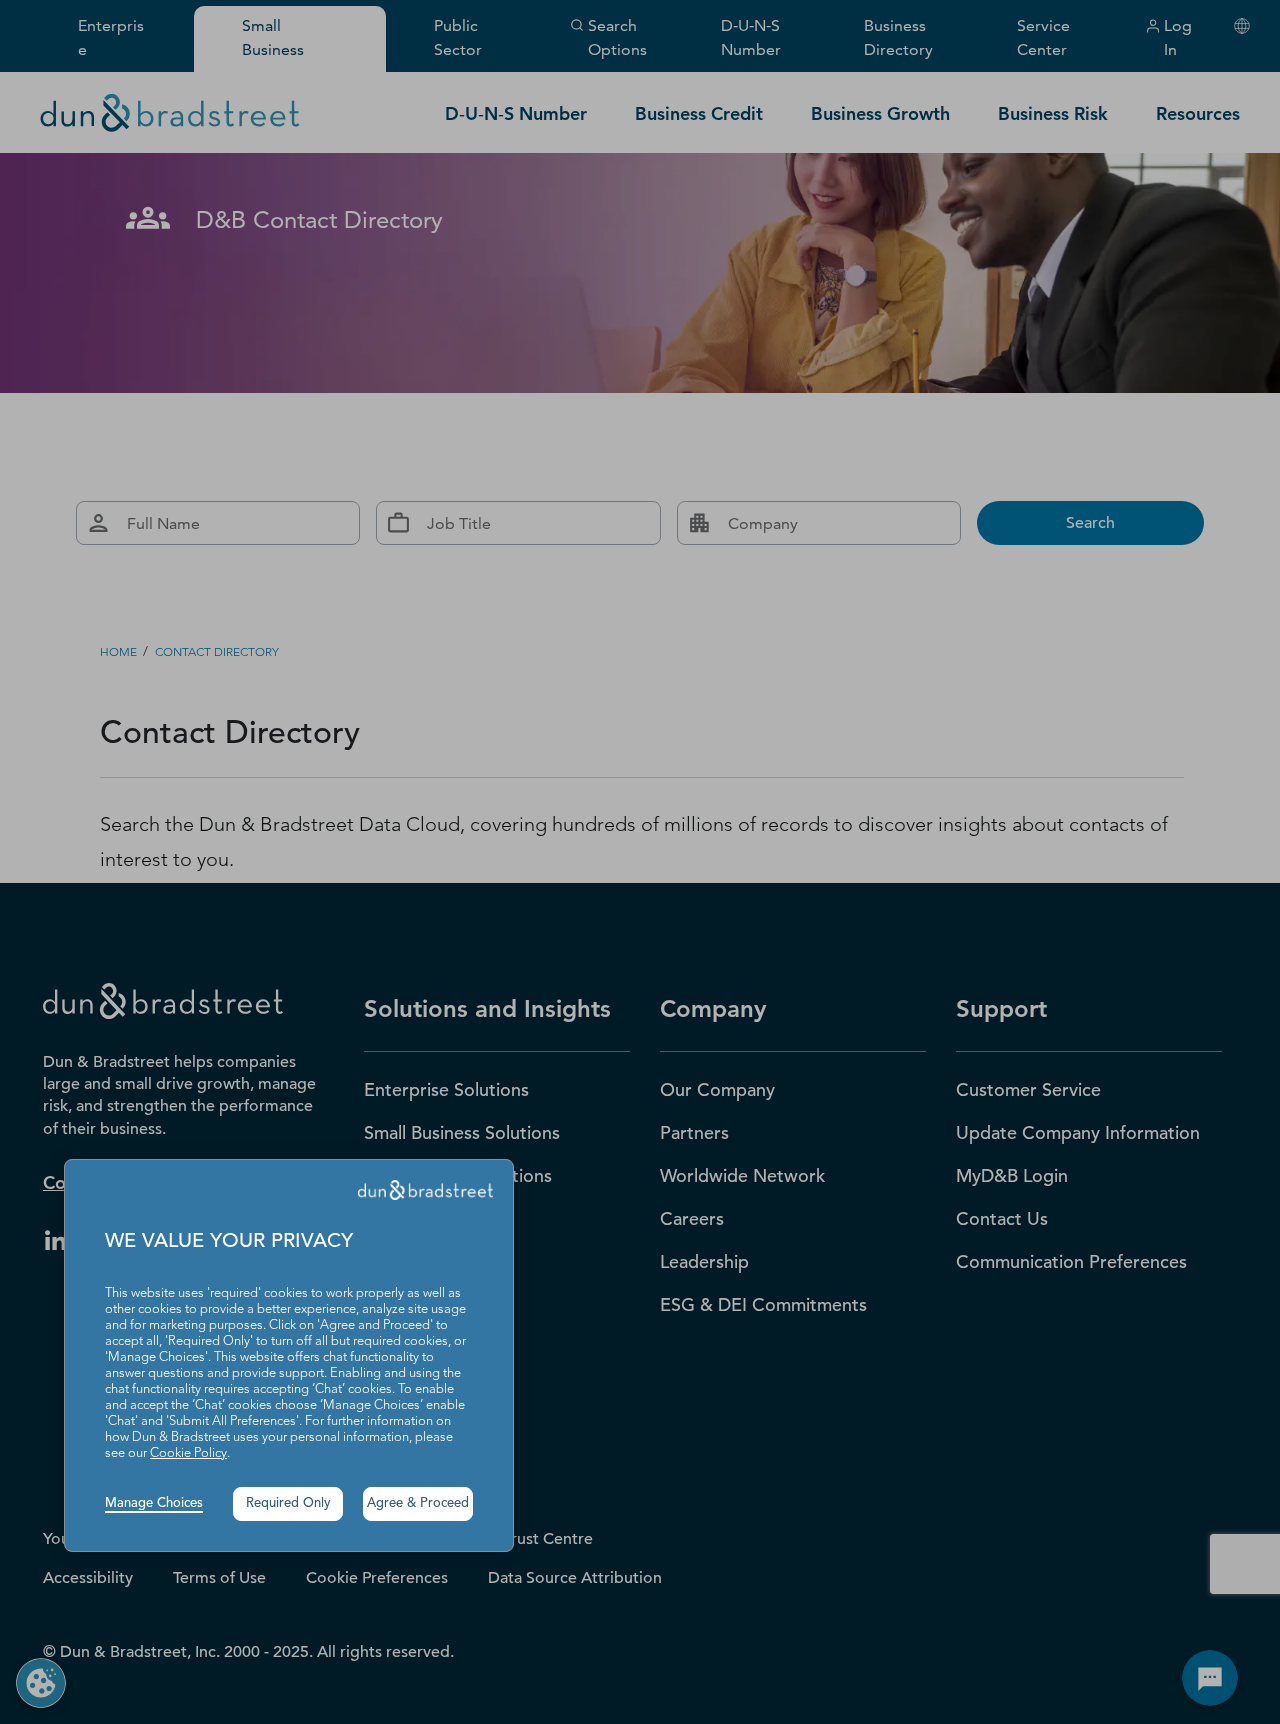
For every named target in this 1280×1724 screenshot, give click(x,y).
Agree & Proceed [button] (418, 1503)
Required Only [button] (288, 1503)
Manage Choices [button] (154, 1503)
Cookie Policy (188, 1453)
